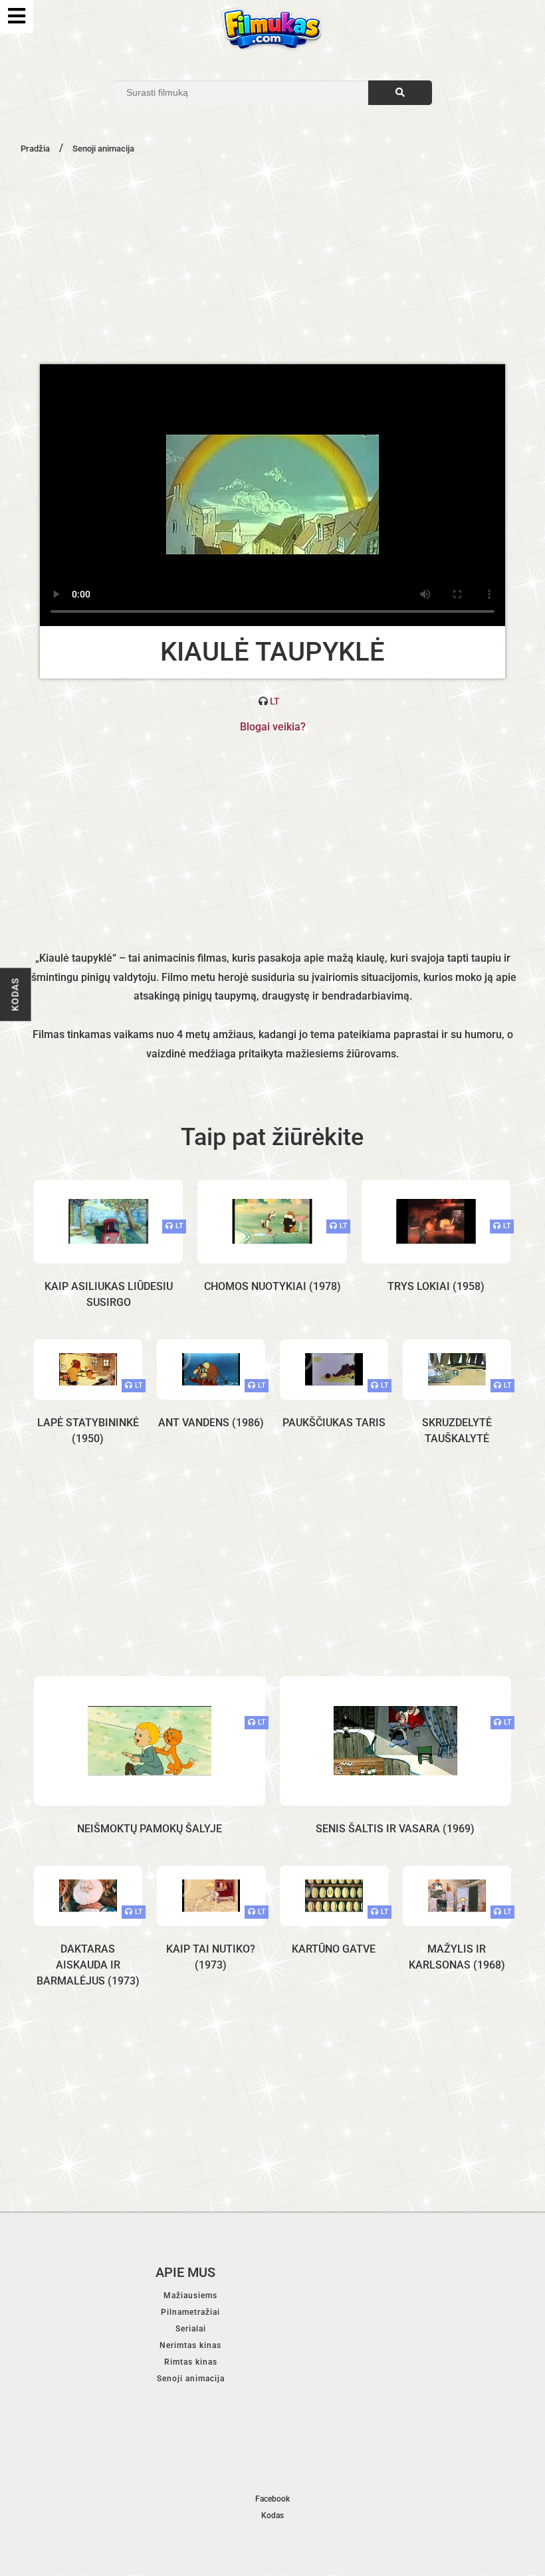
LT (275, 701)
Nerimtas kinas (190, 2345)
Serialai (191, 2329)
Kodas (15, 994)
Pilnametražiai (190, 2312)
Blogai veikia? (273, 727)
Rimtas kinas (191, 2362)
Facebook (272, 2499)
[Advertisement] (272, 258)
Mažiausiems (190, 2296)
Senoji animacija (191, 2379)
